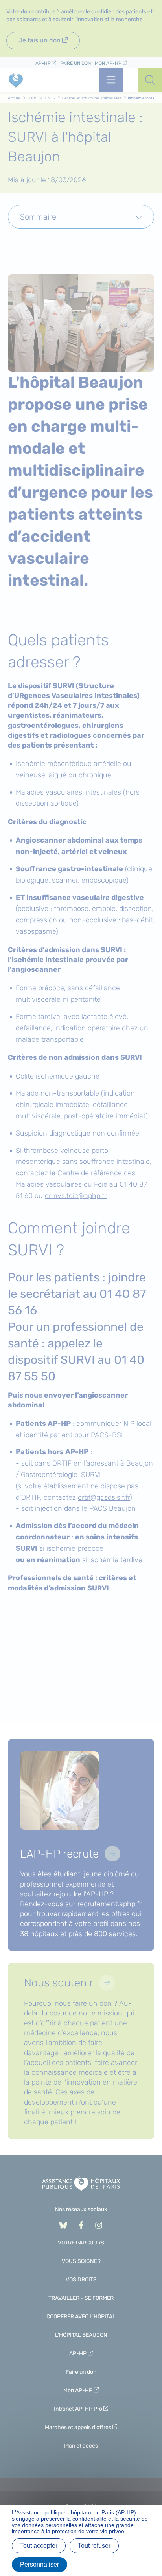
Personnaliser (40, 2564)
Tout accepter (39, 2546)
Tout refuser (94, 2546)
